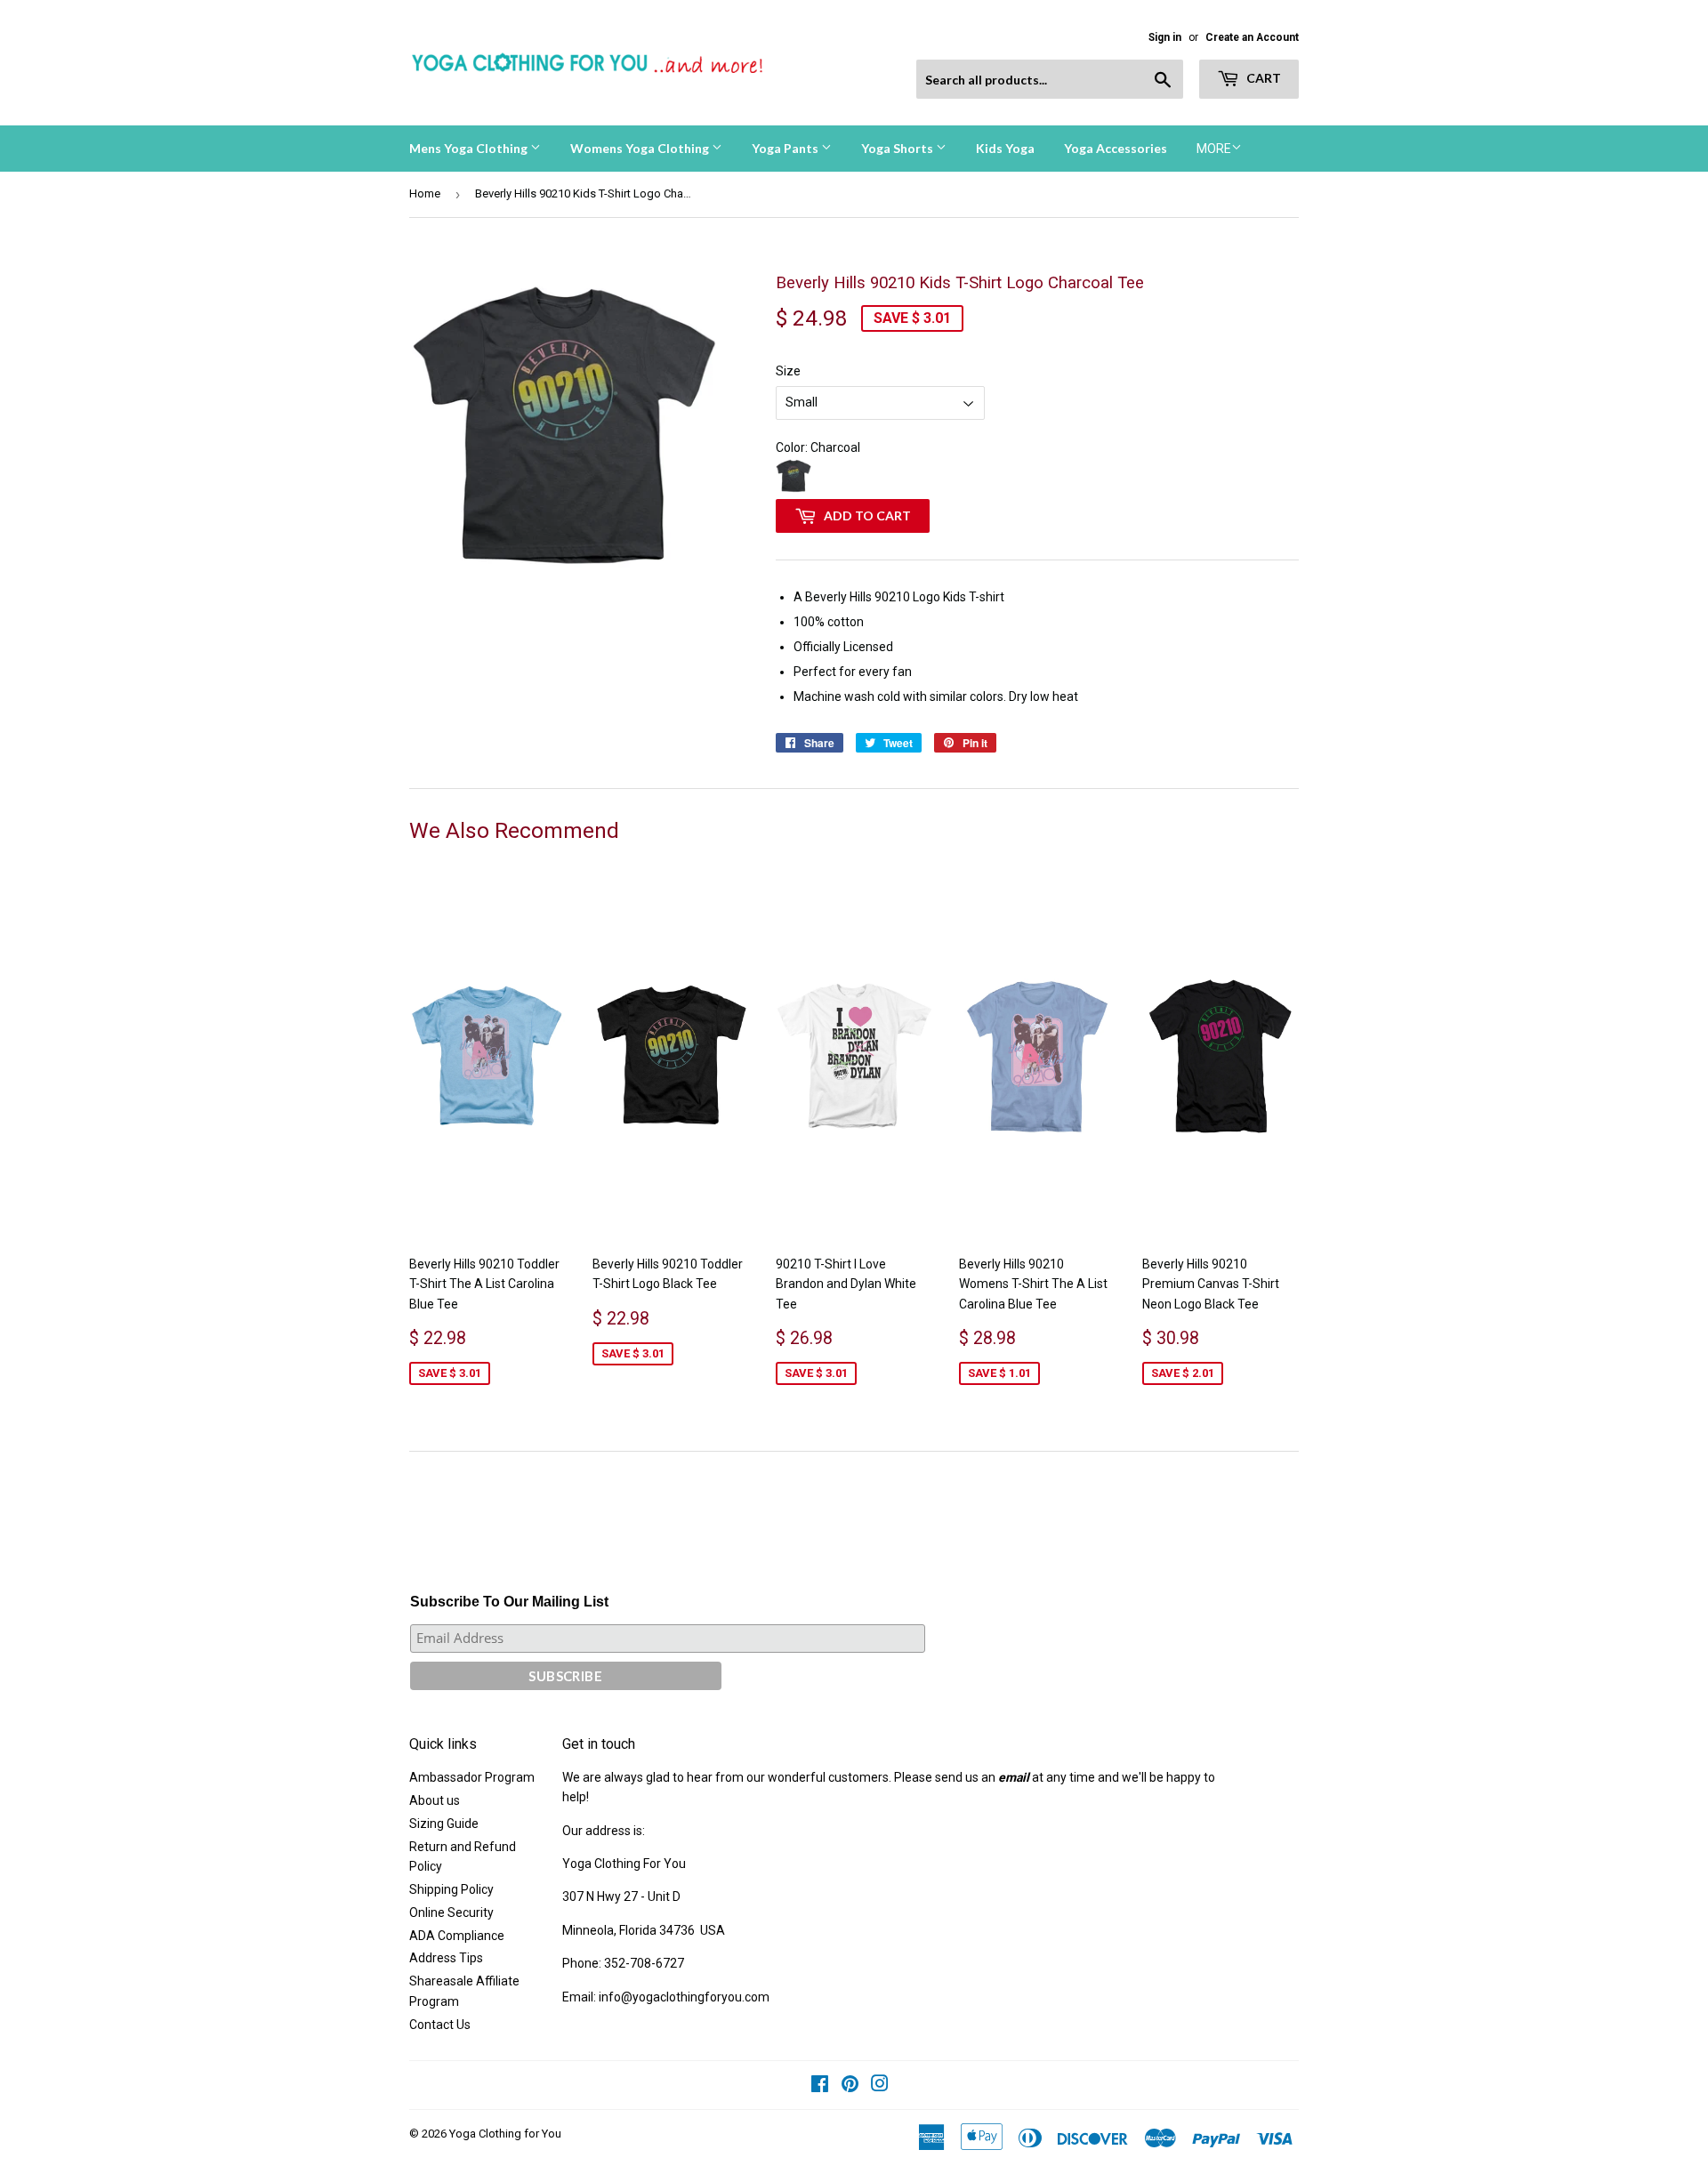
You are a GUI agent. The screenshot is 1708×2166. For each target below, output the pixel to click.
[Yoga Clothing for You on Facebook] (820, 2086)
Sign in (1165, 37)
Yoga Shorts (898, 148)
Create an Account (1252, 37)
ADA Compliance (457, 1936)
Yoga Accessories (1116, 148)
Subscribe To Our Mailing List (509, 1602)
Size (788, 371)
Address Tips (446, 1958)
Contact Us (440, 2025)
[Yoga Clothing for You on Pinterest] (850, 2086)
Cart (1262, 78)
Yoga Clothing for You (505, 2134)
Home (425, 193)
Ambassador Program (472, 1777)
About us (435, 1800)
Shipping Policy (451, 1889)
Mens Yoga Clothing (470, 148)
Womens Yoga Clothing (641, 148)
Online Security (451, 1912)
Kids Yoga (1005, 148)
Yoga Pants (786, 148)
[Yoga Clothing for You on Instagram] (880, 2086)
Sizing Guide (444, 1824)
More (1214, 149)
